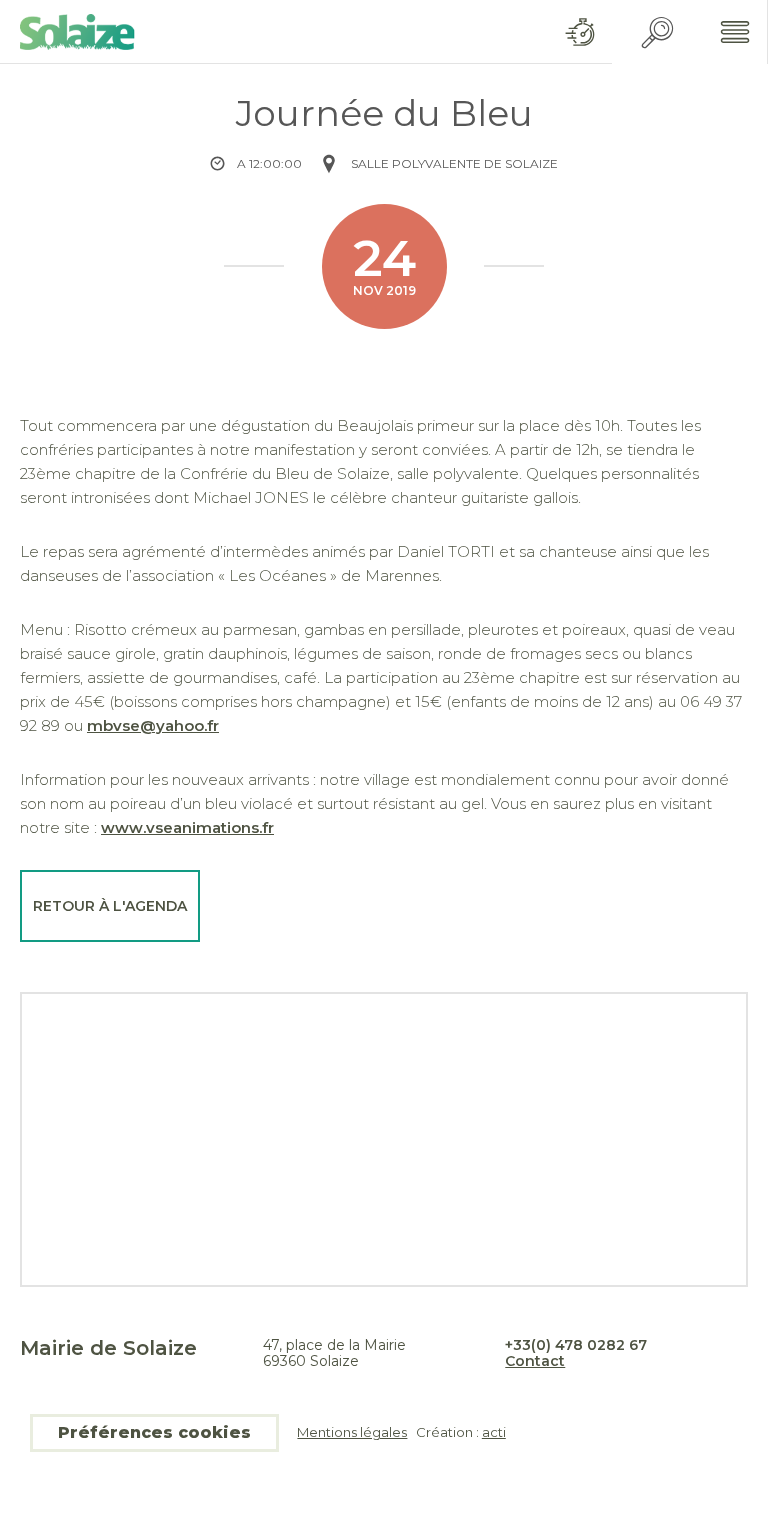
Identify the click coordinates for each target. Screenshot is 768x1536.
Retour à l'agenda (110, 906)
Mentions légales (352, 1432)
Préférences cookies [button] (154, 1432)
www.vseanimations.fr (187, 827)
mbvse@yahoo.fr (153, 725)
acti (494, 1432)
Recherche (657, 32)
